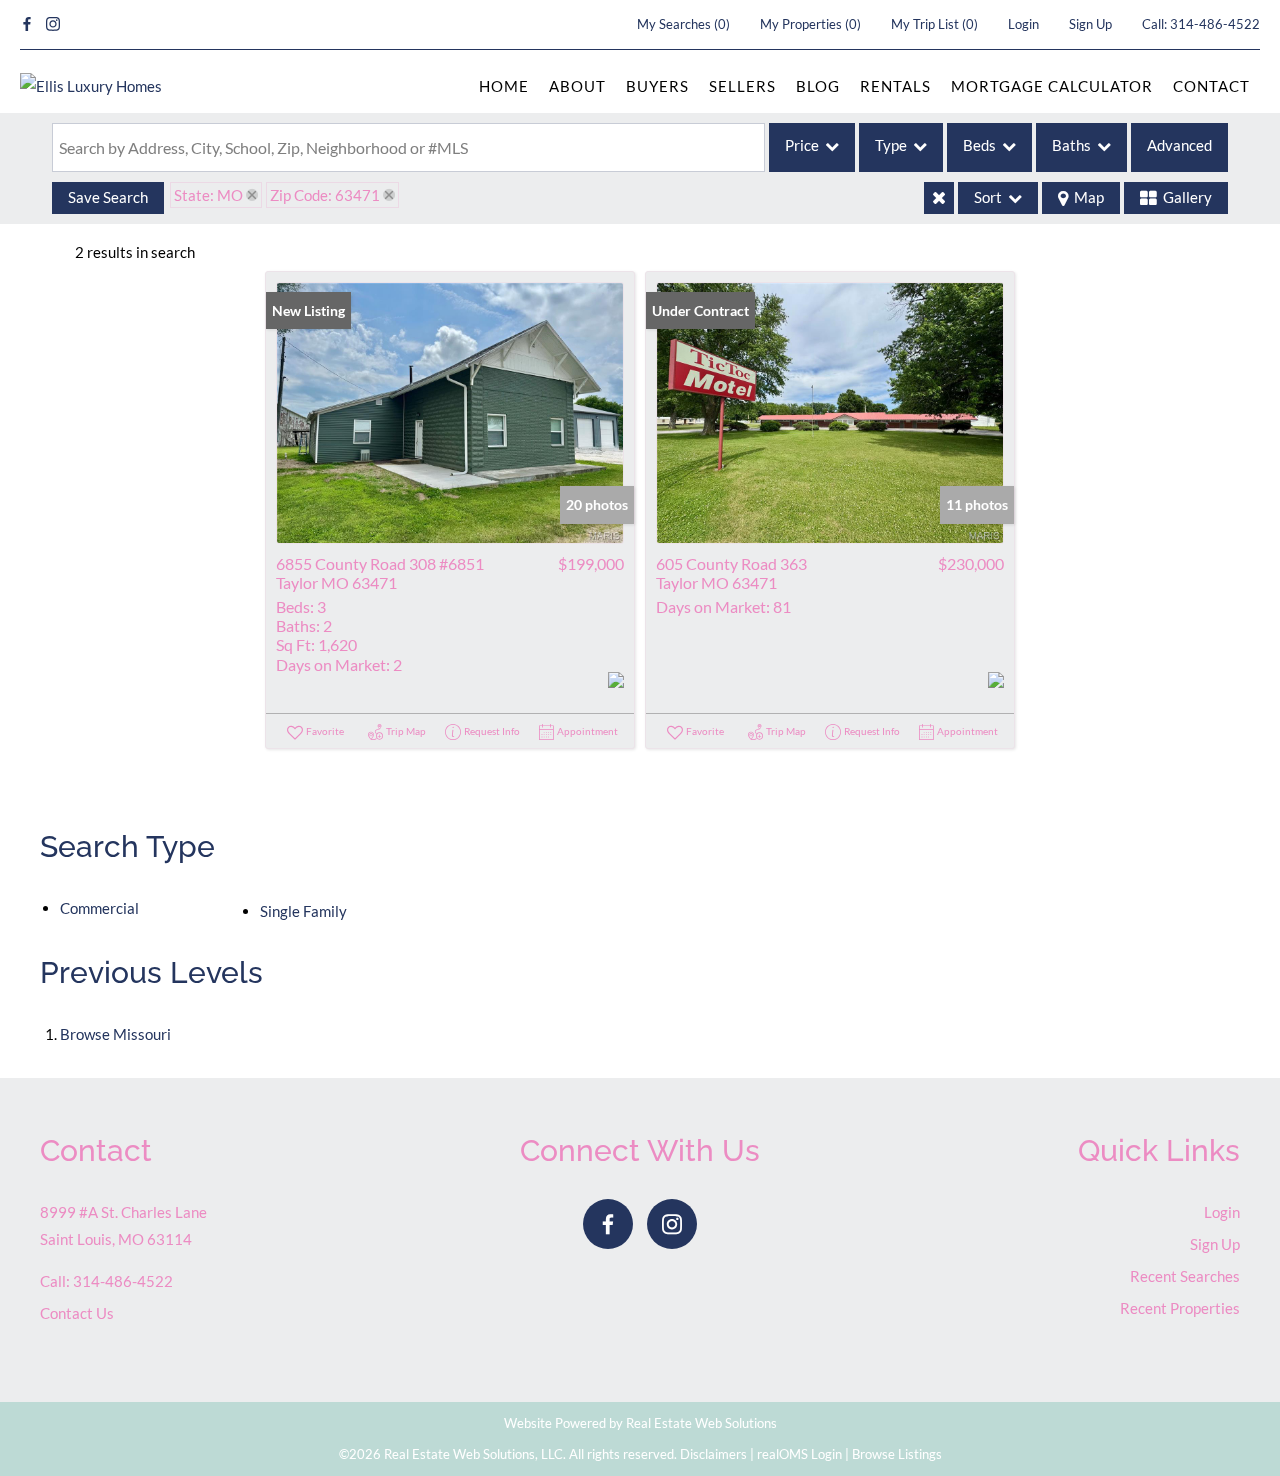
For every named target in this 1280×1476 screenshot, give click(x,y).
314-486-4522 (1215, 24)
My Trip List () (934, 24)
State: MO (208, 195)
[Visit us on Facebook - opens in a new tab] (27, 24)
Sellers (742, 86)
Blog (818, 86)
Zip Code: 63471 (325, 195)
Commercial (99, 908)
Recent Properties (1180, 1308)
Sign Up (1090, 24)
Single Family (303, 911)
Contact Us (77, 1313)
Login (1023, 24)
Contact (1211, 86)
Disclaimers (713, 1454)
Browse (115, 1034)
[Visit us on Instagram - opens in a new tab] (53, 24)
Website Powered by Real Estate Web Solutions (640, 1423)
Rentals (895, 86)
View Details (450, 412)
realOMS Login (799, 1454)
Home (504, 86)
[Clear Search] (939, 198)
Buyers (657, 86)
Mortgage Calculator (1052, 86)
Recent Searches (1185, 1276)
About (577, 86)
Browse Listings (897, 1454)
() (683, 24)
